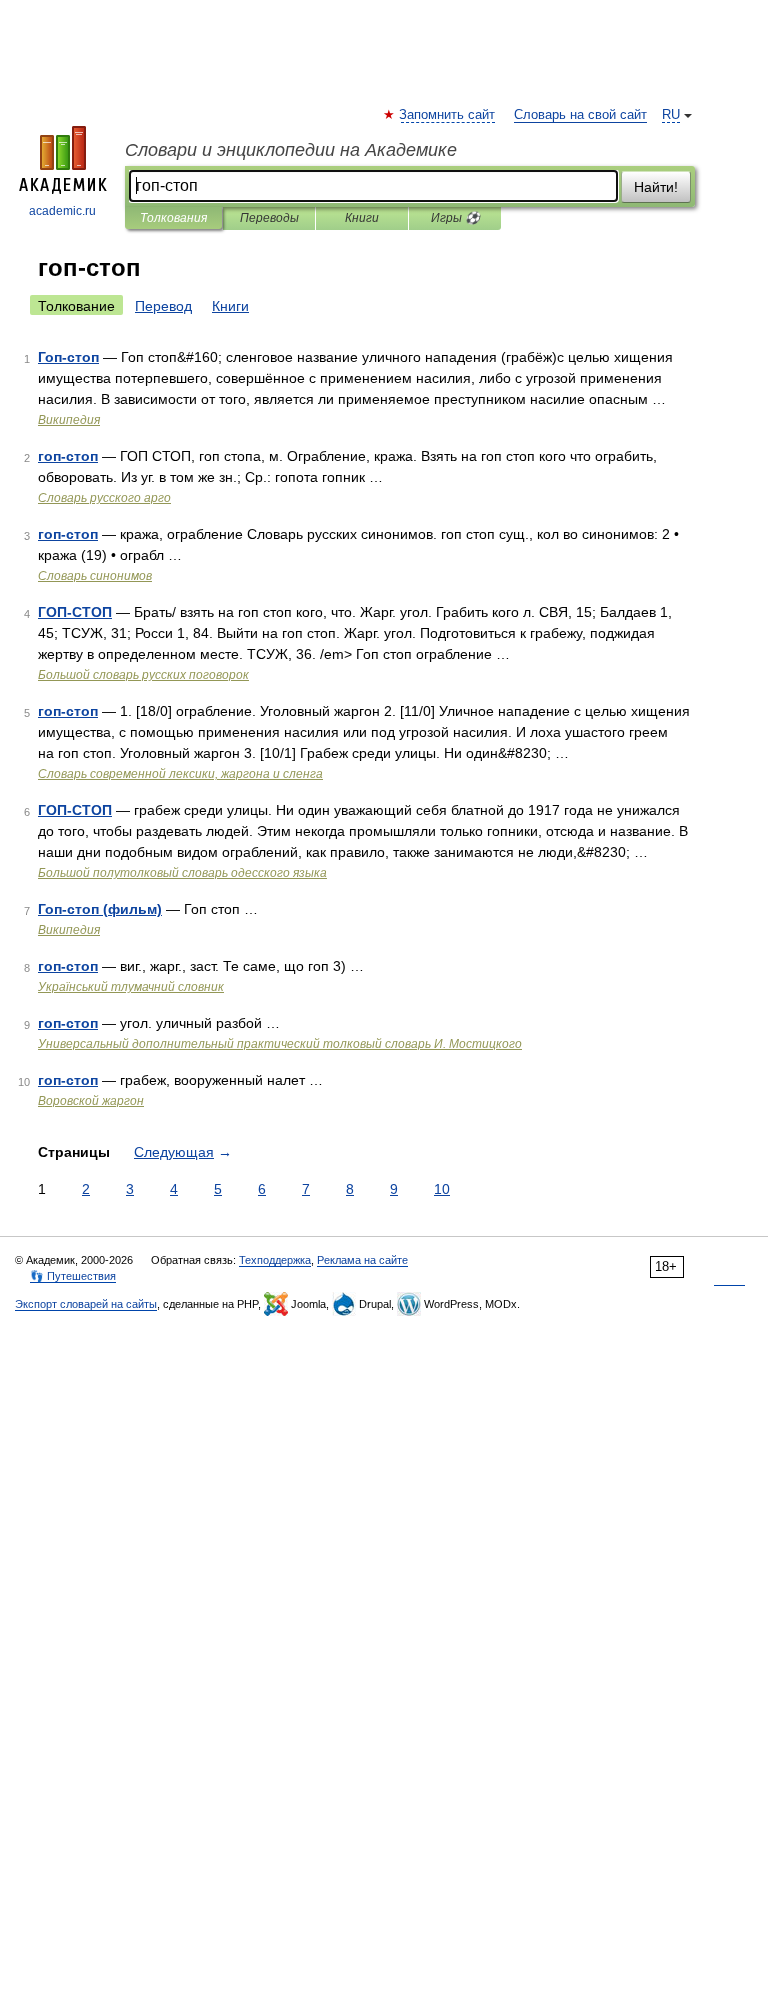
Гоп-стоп (68, 357)
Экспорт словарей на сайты (86, 1304)
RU (671, 115)
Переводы (269, 218)
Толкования (173, 218)
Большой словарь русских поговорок (143, 675)
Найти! (656, 187)
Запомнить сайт (448, 115)
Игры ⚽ (455, 218)
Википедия (69, 420)
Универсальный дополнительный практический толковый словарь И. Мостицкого (280, 1044)
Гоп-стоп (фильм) (100, 909)
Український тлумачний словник (131, 987)
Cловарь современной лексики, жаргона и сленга (180, 774)
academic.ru (62, 211)
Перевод (163, 306)
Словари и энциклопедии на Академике (291, 150)
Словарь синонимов (95, 576)
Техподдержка (275, 1260)
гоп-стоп (68, 456)
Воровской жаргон (91, 1101)
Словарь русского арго (104, 498)
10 (442, 1189)
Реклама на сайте (362, 1260)
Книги (362, 218)
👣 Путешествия (73, 1276)
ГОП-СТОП (75, 612)
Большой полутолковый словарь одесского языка (182, 873)
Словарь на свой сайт (580, 115)
